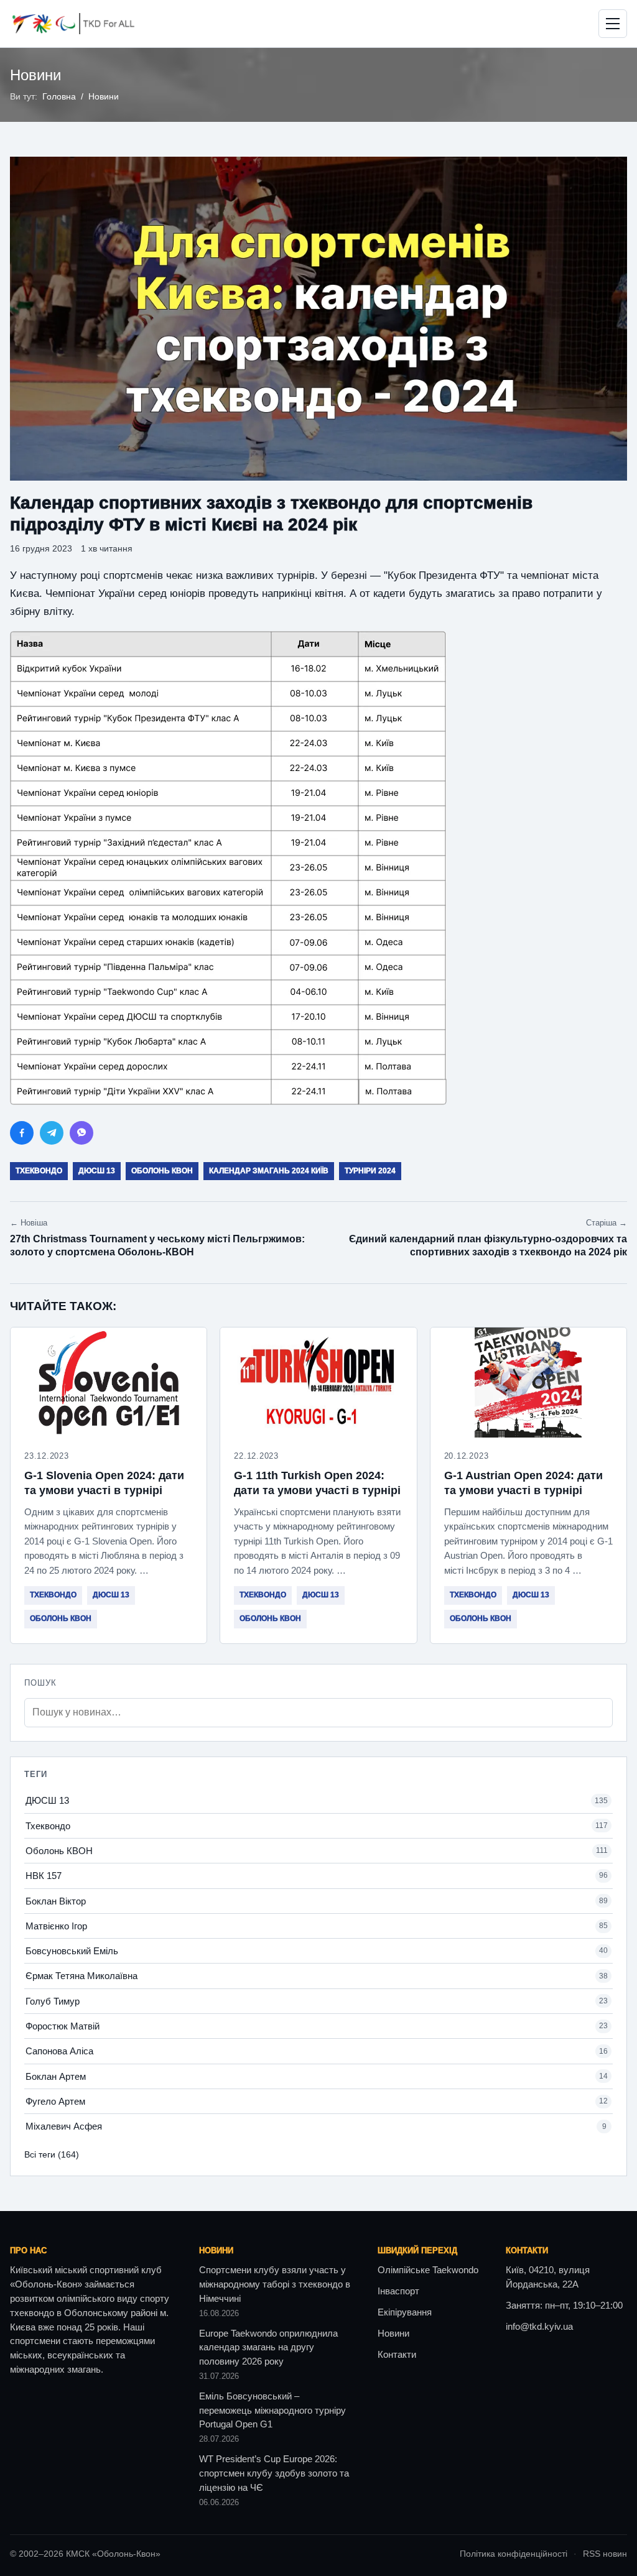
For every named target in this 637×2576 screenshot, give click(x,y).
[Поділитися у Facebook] (22, 1133)
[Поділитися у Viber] (81, 1133)
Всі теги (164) (52, 2154)
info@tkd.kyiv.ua (539, 2327)
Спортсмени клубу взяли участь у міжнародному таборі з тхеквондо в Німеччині (275, 2284)
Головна (59, 97)
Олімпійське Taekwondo (428, 2270)
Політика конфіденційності (514, 2554)
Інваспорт (398, 2291)
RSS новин (605, 2554)
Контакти (397, 2355)
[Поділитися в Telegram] (52, 1133)
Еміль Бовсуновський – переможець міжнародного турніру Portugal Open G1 (272, 2411)
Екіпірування (405, 2312)
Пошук (40, 1683)
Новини (104, 97)
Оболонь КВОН (162, 1171)
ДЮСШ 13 (97, 1171)
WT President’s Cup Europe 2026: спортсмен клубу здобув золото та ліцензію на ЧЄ (274, 2473)
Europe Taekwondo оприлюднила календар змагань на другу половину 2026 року (268, 2348)
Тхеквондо (39, 1171)
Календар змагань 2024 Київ (269, 1171)
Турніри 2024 (370, 1171)
